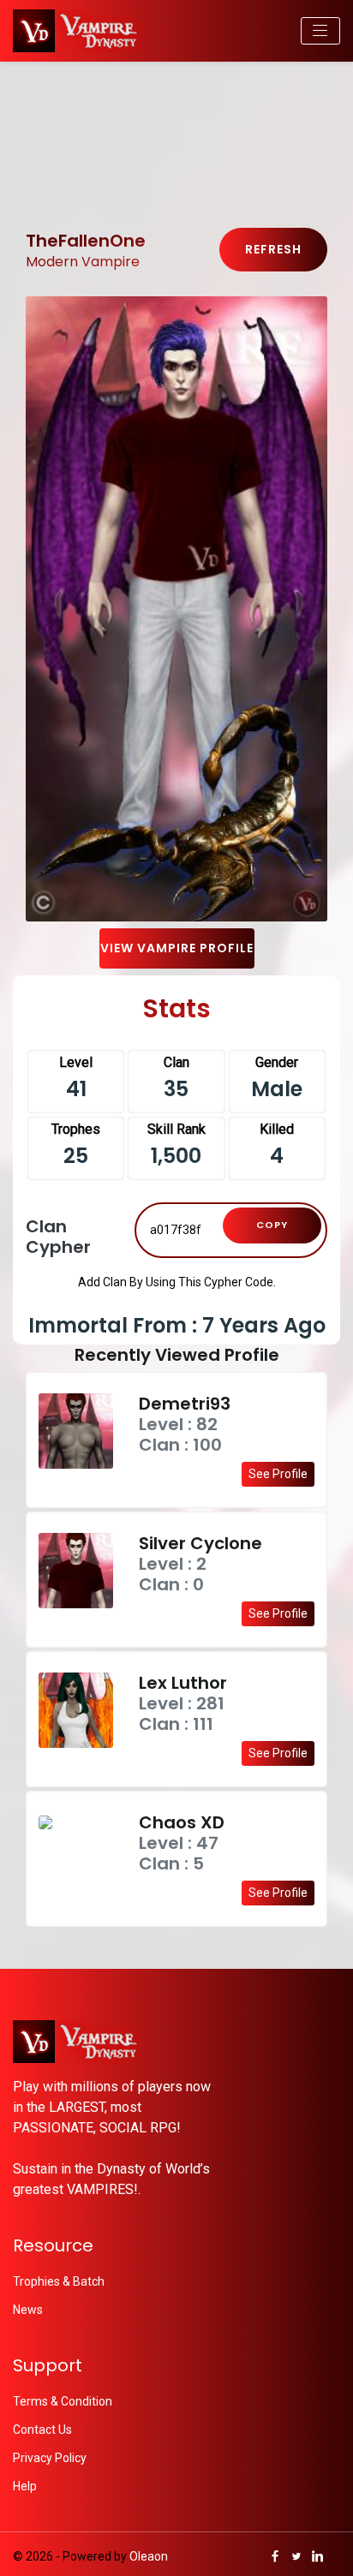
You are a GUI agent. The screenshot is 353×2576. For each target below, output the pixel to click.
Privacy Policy (50, 2458)
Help (25, 2486)
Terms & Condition (63, 2401)
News (28, 2310)
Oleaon (149, 2556)
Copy (272, 1225)
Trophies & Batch (59, 2281)
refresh (273, 249)
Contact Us (42, 2430)
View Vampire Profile (177, 948)
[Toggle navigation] (320, 31)
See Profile (278, 1474)
